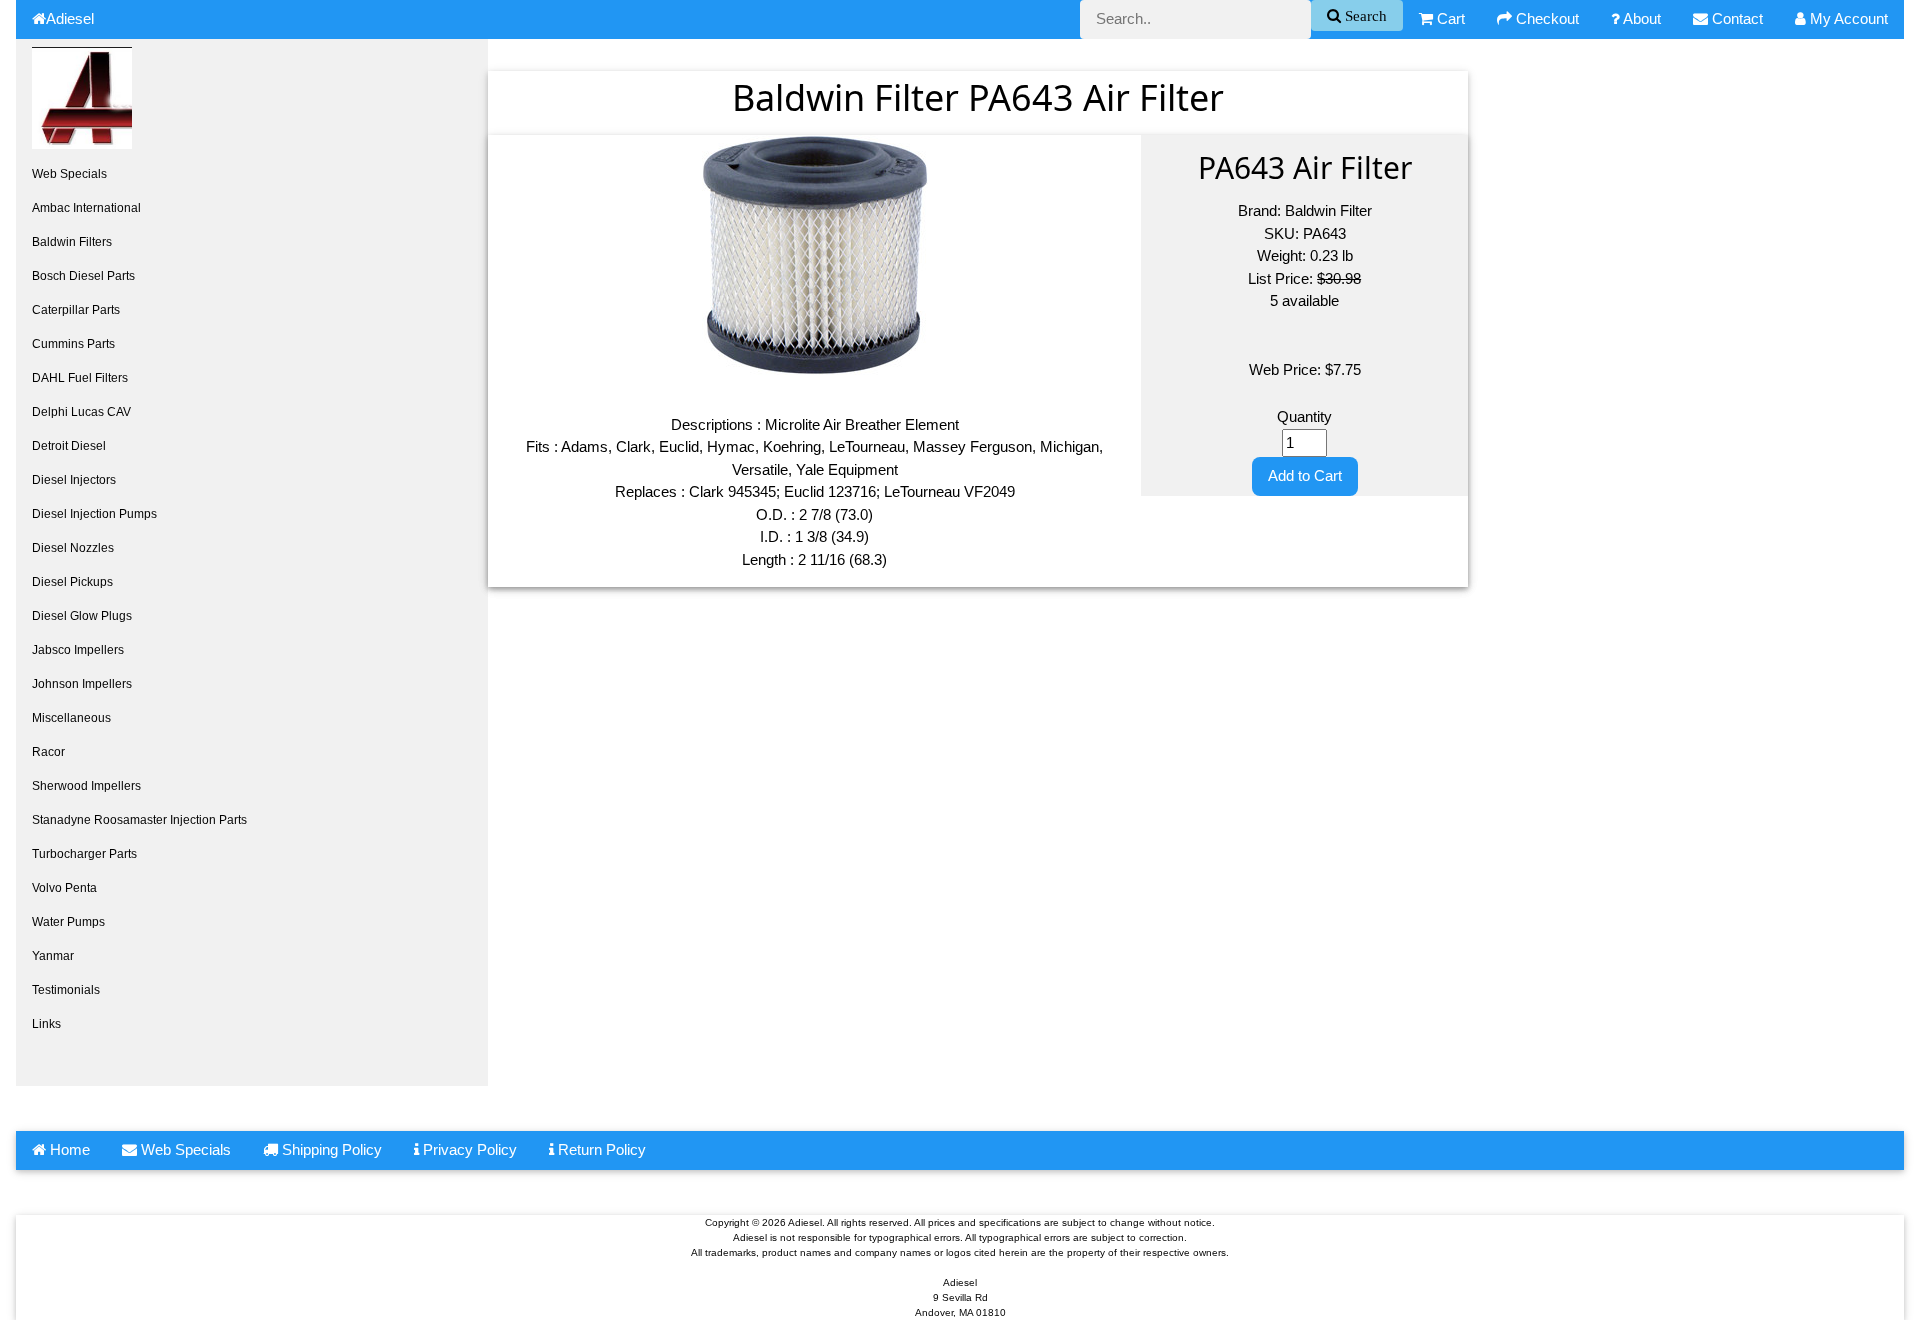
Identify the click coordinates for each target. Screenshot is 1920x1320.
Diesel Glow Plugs (82, 616)
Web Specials (69, 174)
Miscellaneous (71, 718)
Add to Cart (1305, 475)
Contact (1735, 18)
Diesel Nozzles (73, 548)
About (1640, 18)
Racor (48, 752)
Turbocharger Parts (84, 854)
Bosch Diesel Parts (83, 276)
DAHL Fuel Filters (80, 378)
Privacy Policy (468, 1149)
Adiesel (70, 18)
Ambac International (86, 208)
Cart (1449, 18)
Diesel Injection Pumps (94, 514)
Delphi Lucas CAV (81, 412)
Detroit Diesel (69, 446)
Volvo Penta (64, 888)
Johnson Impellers (82, 684)
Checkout (1545, 18)
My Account (1847, 18)
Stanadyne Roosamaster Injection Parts (139, 820)
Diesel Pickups (72, 582)
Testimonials (66, 990)
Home (68, 1149)
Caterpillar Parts (76, 310)
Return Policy (600, 1149)
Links (46, 1024)
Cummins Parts (73, 344)
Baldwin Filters (72, 242)
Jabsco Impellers (78, 650)
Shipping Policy (330, 1149)
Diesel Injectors (74, 480)
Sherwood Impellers (86, 786)
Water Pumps (68, 922)
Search (1364, 15)
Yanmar (53, 956)
